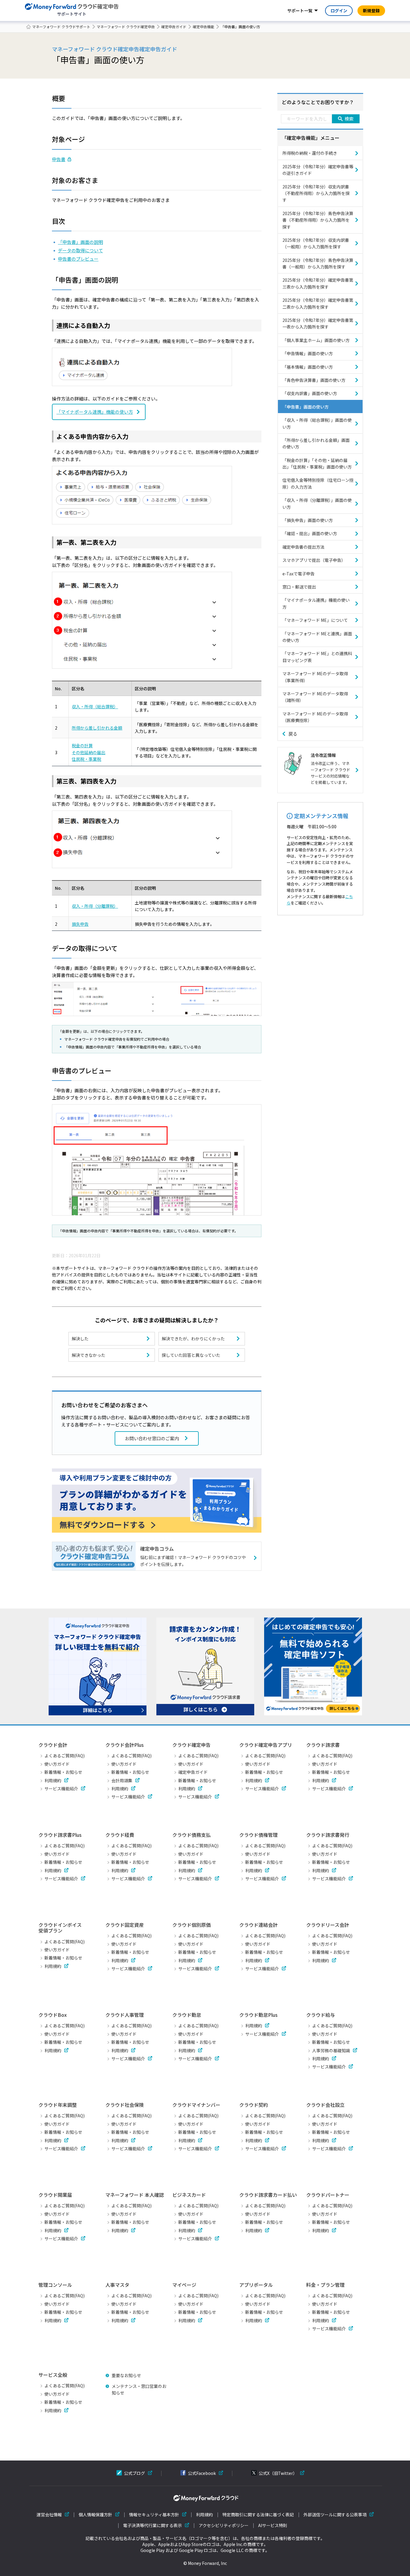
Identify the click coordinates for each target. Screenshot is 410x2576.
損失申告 (80, 924)
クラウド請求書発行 (328, 1835)
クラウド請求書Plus (60, 1835)
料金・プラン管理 (325, 2285)
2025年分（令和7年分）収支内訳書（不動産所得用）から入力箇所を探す (316, 193)
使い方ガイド (57, 1764)
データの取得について (80, 250)
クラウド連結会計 (258, 1925)
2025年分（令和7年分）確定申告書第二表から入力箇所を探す (318, 303)
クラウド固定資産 (125, 1925)
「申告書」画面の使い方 (306, 407)
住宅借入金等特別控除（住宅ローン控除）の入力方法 (318, 483)
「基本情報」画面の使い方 (308, 367)
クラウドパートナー (328, 2195)
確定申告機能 (203, 27)
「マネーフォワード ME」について (315, 620)
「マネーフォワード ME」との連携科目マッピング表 (317, 657)
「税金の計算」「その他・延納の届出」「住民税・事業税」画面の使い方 (317, 463)
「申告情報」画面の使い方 (308, 353)
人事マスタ (117, 2285)
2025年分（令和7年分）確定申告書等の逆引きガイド (318, 170)
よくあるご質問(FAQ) (65, 1756)
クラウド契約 (254, 2105)
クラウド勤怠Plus (258, 2015)
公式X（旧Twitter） (278, 2473)
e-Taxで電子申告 (298, 574)
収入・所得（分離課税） (95, 906)
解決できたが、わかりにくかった (193, 1339)
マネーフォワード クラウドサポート (61, 27)
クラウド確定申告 (191, 1745)
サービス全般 (53, 2375)
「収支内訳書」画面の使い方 (310, 393)
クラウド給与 (321, 2015)
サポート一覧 (300, 10)
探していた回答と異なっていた (191, 1355)
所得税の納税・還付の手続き (310, 153)
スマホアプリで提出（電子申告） (314, 560)
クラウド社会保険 (125, 2105)
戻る (293, 734)
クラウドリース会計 (328, 1925)
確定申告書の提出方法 (303, 547)
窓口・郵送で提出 (299, 587)
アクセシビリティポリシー (224, 2525)
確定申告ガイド (174, 27)
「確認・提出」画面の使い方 (310, 533)
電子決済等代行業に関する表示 (152, 2525)
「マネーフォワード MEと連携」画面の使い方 (317, 637)
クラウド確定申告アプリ (266, 1745)
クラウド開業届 (55, 2195)
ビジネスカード (189, 2195)
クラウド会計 (53, 1745)
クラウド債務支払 (191, 1835)
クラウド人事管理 (125, 2015)
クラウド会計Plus (125, 1745)
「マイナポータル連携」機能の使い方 (95, 412)
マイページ (184, 2285)
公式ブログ (134, 2473)
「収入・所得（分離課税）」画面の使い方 (317, 503)
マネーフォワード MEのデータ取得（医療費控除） (315, 717)
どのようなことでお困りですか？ (318, 102)
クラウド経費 (120, 1835)
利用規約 (53, 1780)
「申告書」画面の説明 (80, 242)
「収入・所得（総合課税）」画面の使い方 (317, 423)
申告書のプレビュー (78, 259)
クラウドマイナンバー (196, 2105)
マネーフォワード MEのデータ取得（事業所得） (315, 677)
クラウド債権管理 (258, 1835)
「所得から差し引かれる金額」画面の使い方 (316, 443)
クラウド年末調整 (58, 2105)
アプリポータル (256, 2285)
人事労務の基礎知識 (331, 2050)
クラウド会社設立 (325, 2105)
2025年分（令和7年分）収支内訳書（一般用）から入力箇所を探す (316, 243)
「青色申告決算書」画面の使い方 (314, 380)
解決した (80, 1339)
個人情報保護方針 (95, 2515)
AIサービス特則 (273, 2525)
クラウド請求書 (323, 1745)
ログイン (339, 10)
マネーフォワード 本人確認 (135, 2195)
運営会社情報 (49, 2515)
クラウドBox (53, 2015)
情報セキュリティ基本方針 (154, 2515)
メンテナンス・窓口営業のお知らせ (139, 2389)
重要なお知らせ (126, 2375)
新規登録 (371, 10)
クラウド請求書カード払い (268, 2195)
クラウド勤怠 (187, 2015)
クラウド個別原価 (191, 1925)
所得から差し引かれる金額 (97, 728)
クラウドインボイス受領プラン (60, 1928)
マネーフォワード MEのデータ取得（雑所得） (315, 697)
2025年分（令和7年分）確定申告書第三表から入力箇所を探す (318, 283)
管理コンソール (55, 2285)
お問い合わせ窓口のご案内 (152, 1438)
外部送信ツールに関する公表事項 (335, 2515)
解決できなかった (89, 1355)
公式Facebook (202, 2473)
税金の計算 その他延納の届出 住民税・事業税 (89, 752)
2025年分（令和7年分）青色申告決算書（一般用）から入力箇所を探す (318, 263)
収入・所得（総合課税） (95, 706)
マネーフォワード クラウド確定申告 (126, 27)
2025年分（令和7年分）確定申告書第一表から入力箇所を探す (318, 323)
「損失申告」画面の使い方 (308, 520)
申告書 (59, 159)
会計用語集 (122, 1780)
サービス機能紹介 (61, 1789)
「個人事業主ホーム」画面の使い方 (316, 340)
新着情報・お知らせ (63, 1772)
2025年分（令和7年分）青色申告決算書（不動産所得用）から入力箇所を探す (318, 220)
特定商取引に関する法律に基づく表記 (258, 2515)
